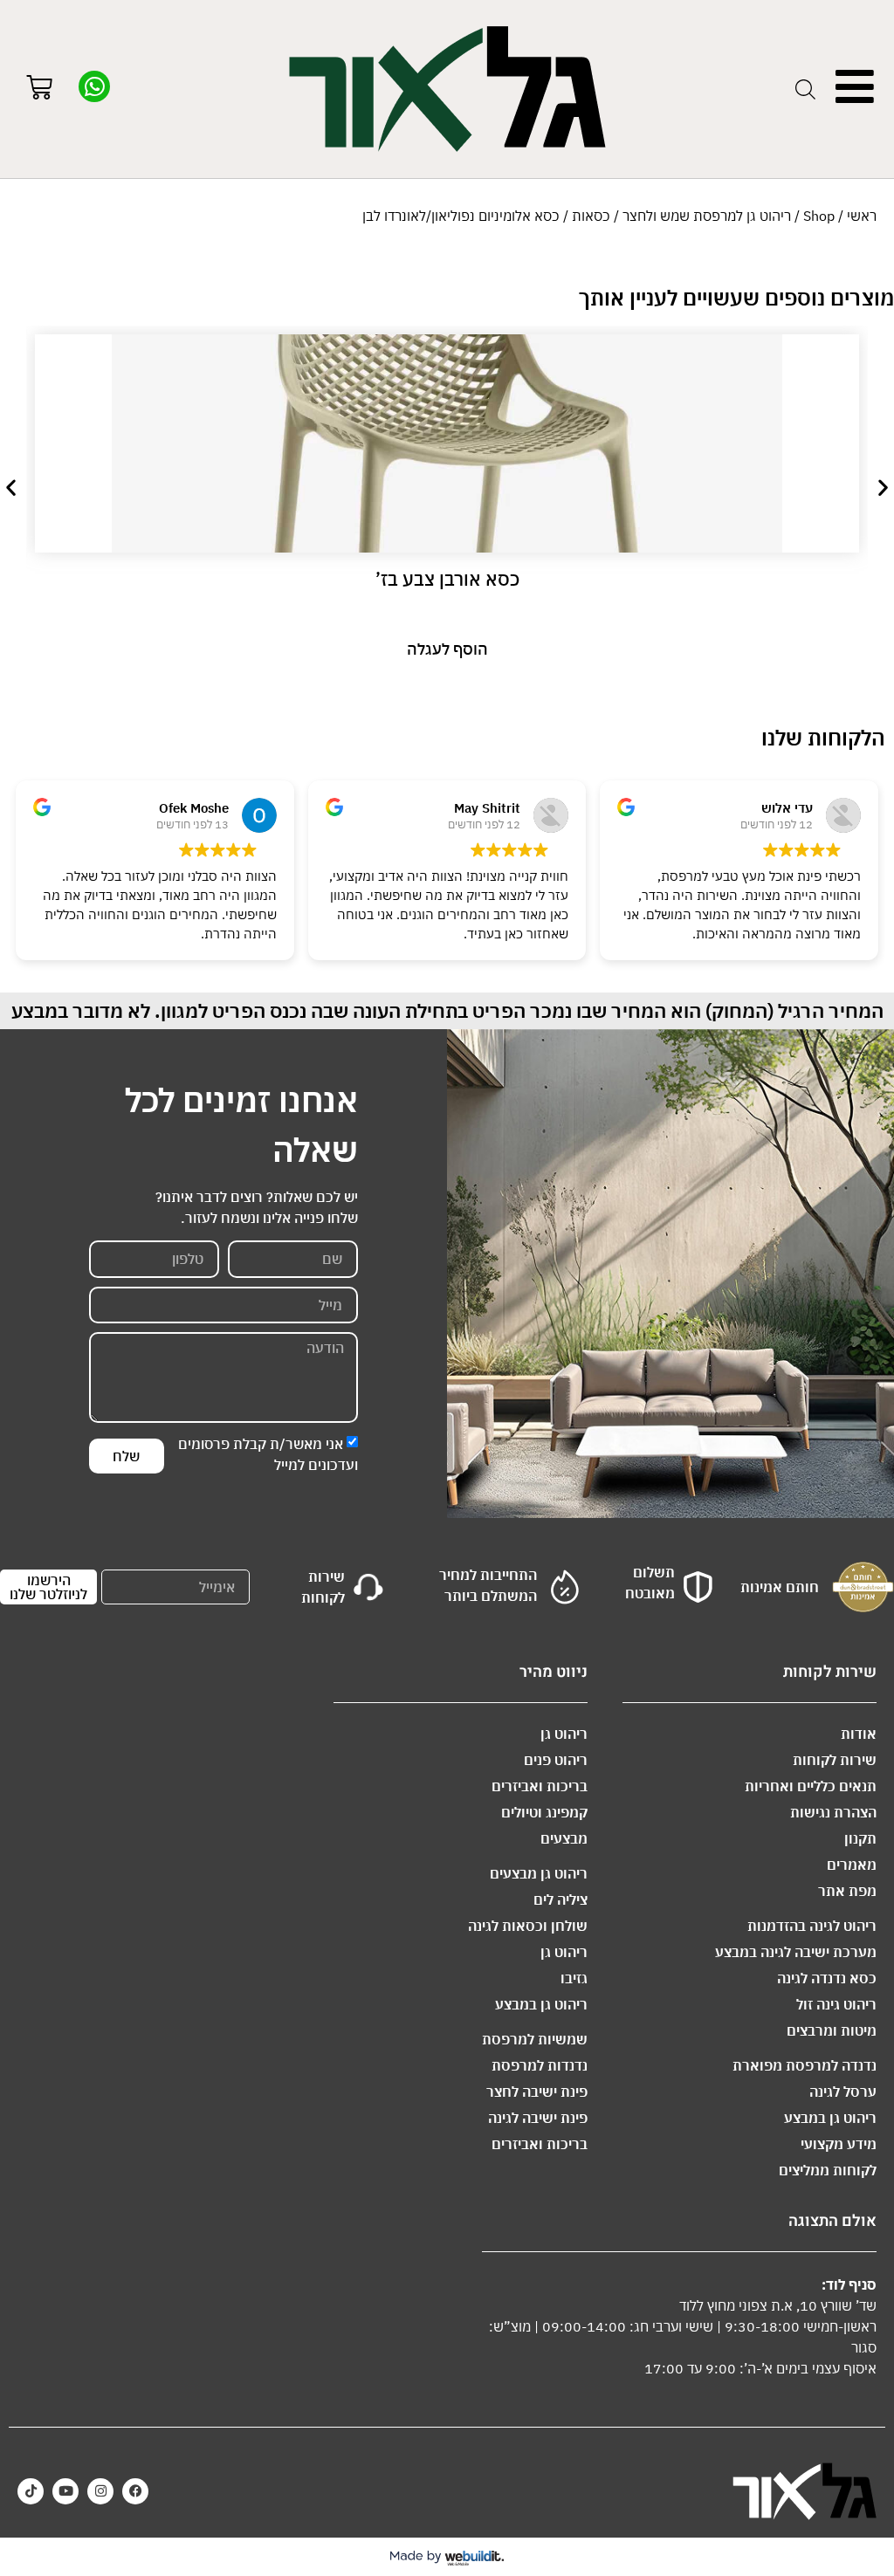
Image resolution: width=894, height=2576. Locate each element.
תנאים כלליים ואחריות (811, 1786)
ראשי (862, 216)
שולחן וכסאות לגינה (528, 1926)
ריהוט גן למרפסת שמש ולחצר (707, 216)
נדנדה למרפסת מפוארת (805, 2065)
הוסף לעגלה (447, 649)
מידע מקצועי (839, 2144)
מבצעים (564, 1838)
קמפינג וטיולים (544, 1812)
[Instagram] (100, 2491)
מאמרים (852, 1865)
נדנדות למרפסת (540, 2065)
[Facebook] (135, 2491)
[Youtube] (65, 2491)
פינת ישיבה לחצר (537, 2092)
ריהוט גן (564, 1734)
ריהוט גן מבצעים (539, 1873)
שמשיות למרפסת (535, 2039)
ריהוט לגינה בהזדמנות (812, 1926)
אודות (859, 1734)
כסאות (591, 216)
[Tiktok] (31, 2491)
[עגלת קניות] (39, 89)
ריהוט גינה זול (836, 2004)
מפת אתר (847, 1891)
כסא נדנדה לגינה (827, 1978)
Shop (819, 216)
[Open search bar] (805, 89)
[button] (11, 488)
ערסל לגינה (843, 2092)
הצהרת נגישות (833, 1812)
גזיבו (574, 1978)
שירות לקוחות (835, 1760)
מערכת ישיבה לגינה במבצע (796, 1952)
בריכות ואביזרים (540, 1786)
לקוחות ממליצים (828, 2170)
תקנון (860, 1838)
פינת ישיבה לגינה (538, 2118)
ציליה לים (560, 1899)
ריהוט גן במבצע (830, 2118)
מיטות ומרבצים (832, 2030)
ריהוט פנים (556, 1760)
